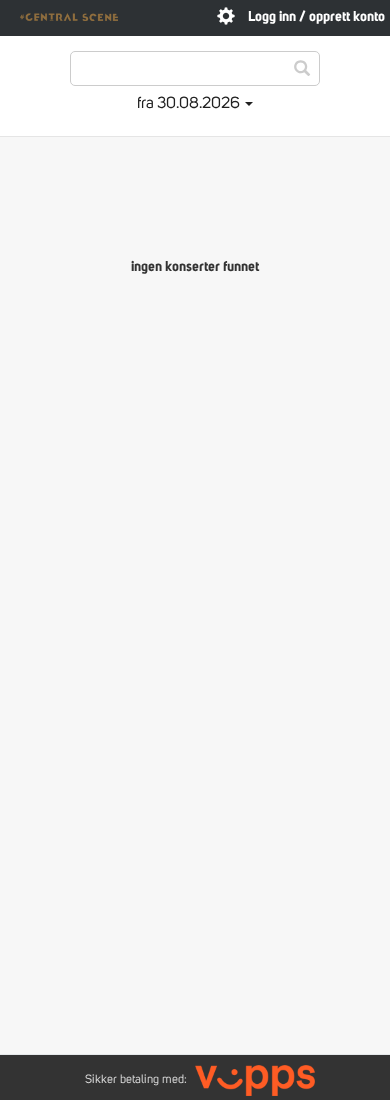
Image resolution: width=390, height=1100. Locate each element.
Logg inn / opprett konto (316, 17)
